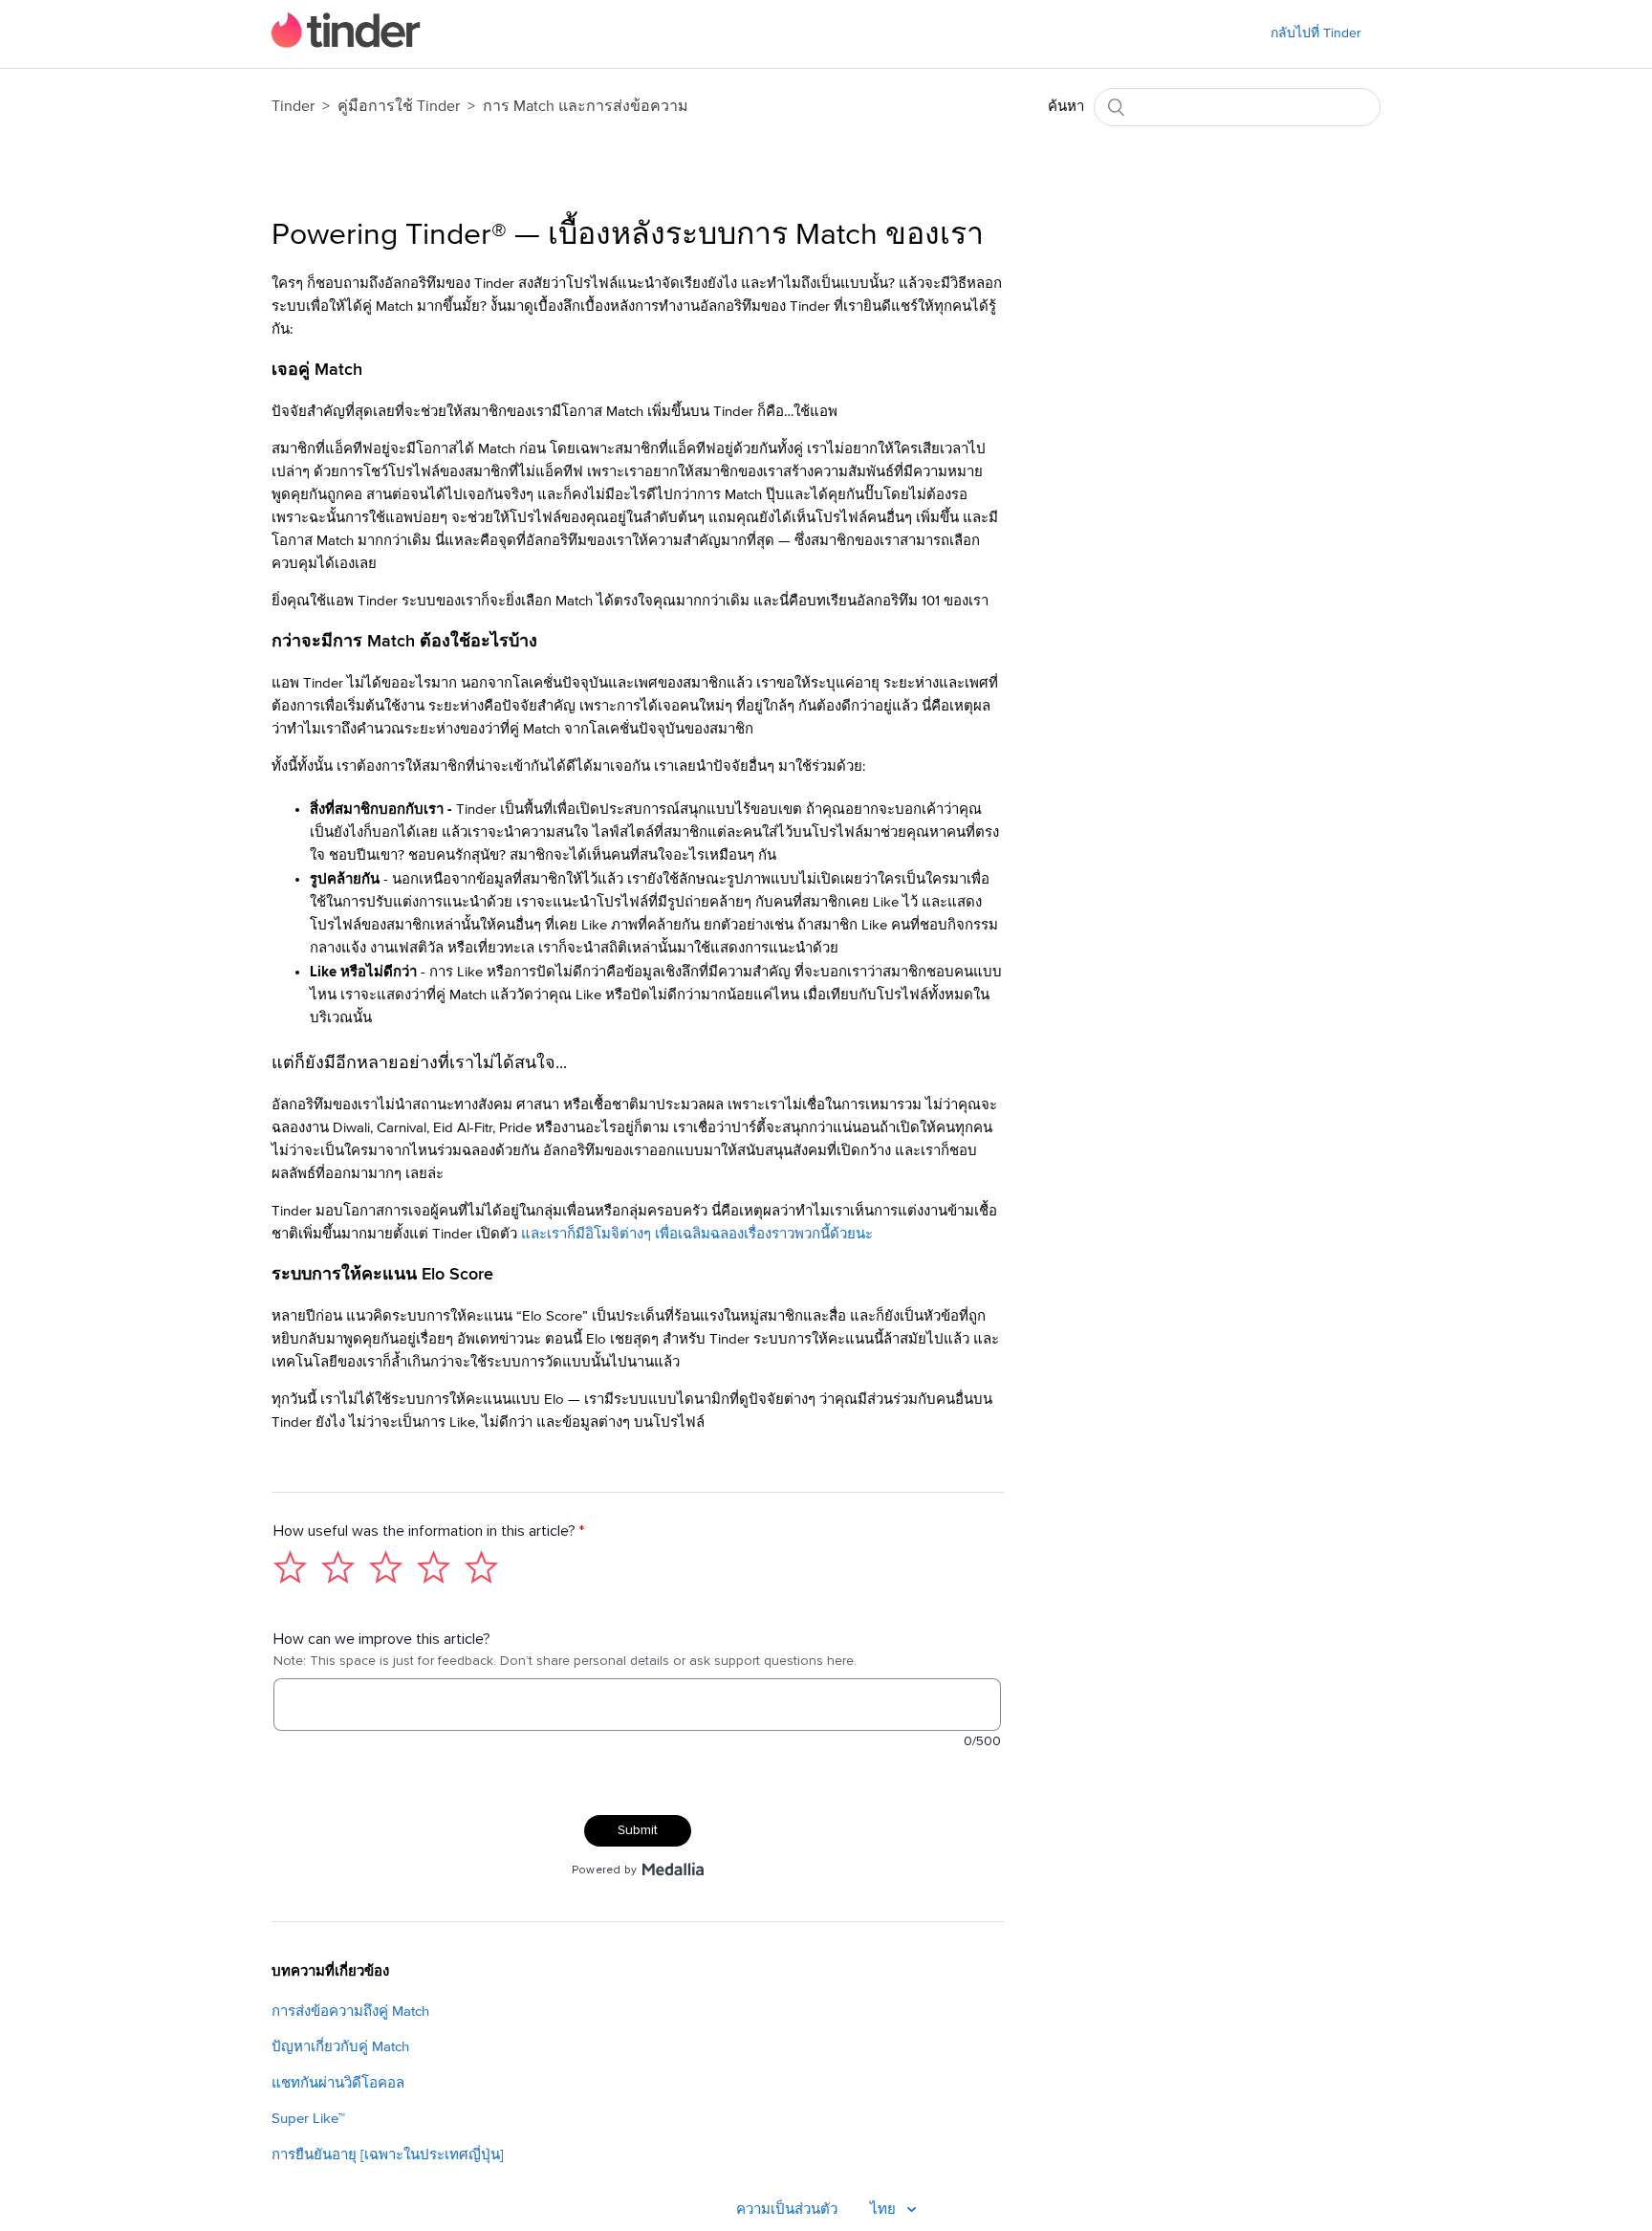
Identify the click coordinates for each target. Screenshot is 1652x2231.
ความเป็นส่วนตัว (787, 2209)
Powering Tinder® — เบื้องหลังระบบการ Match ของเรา (628, 235)
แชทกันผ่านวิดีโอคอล (338, 2083)
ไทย (885, 2209)
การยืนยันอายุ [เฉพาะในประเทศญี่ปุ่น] (388, 2155)
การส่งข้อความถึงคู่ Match (350, 2012)
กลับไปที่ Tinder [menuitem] (1316, 33)
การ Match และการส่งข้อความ (586, 106)
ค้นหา (1066, 107)
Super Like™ (308, 2119)
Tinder (293, 106)
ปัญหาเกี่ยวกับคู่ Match (340, 2047)
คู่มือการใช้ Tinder (401, 106)
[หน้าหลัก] (346, 44)
